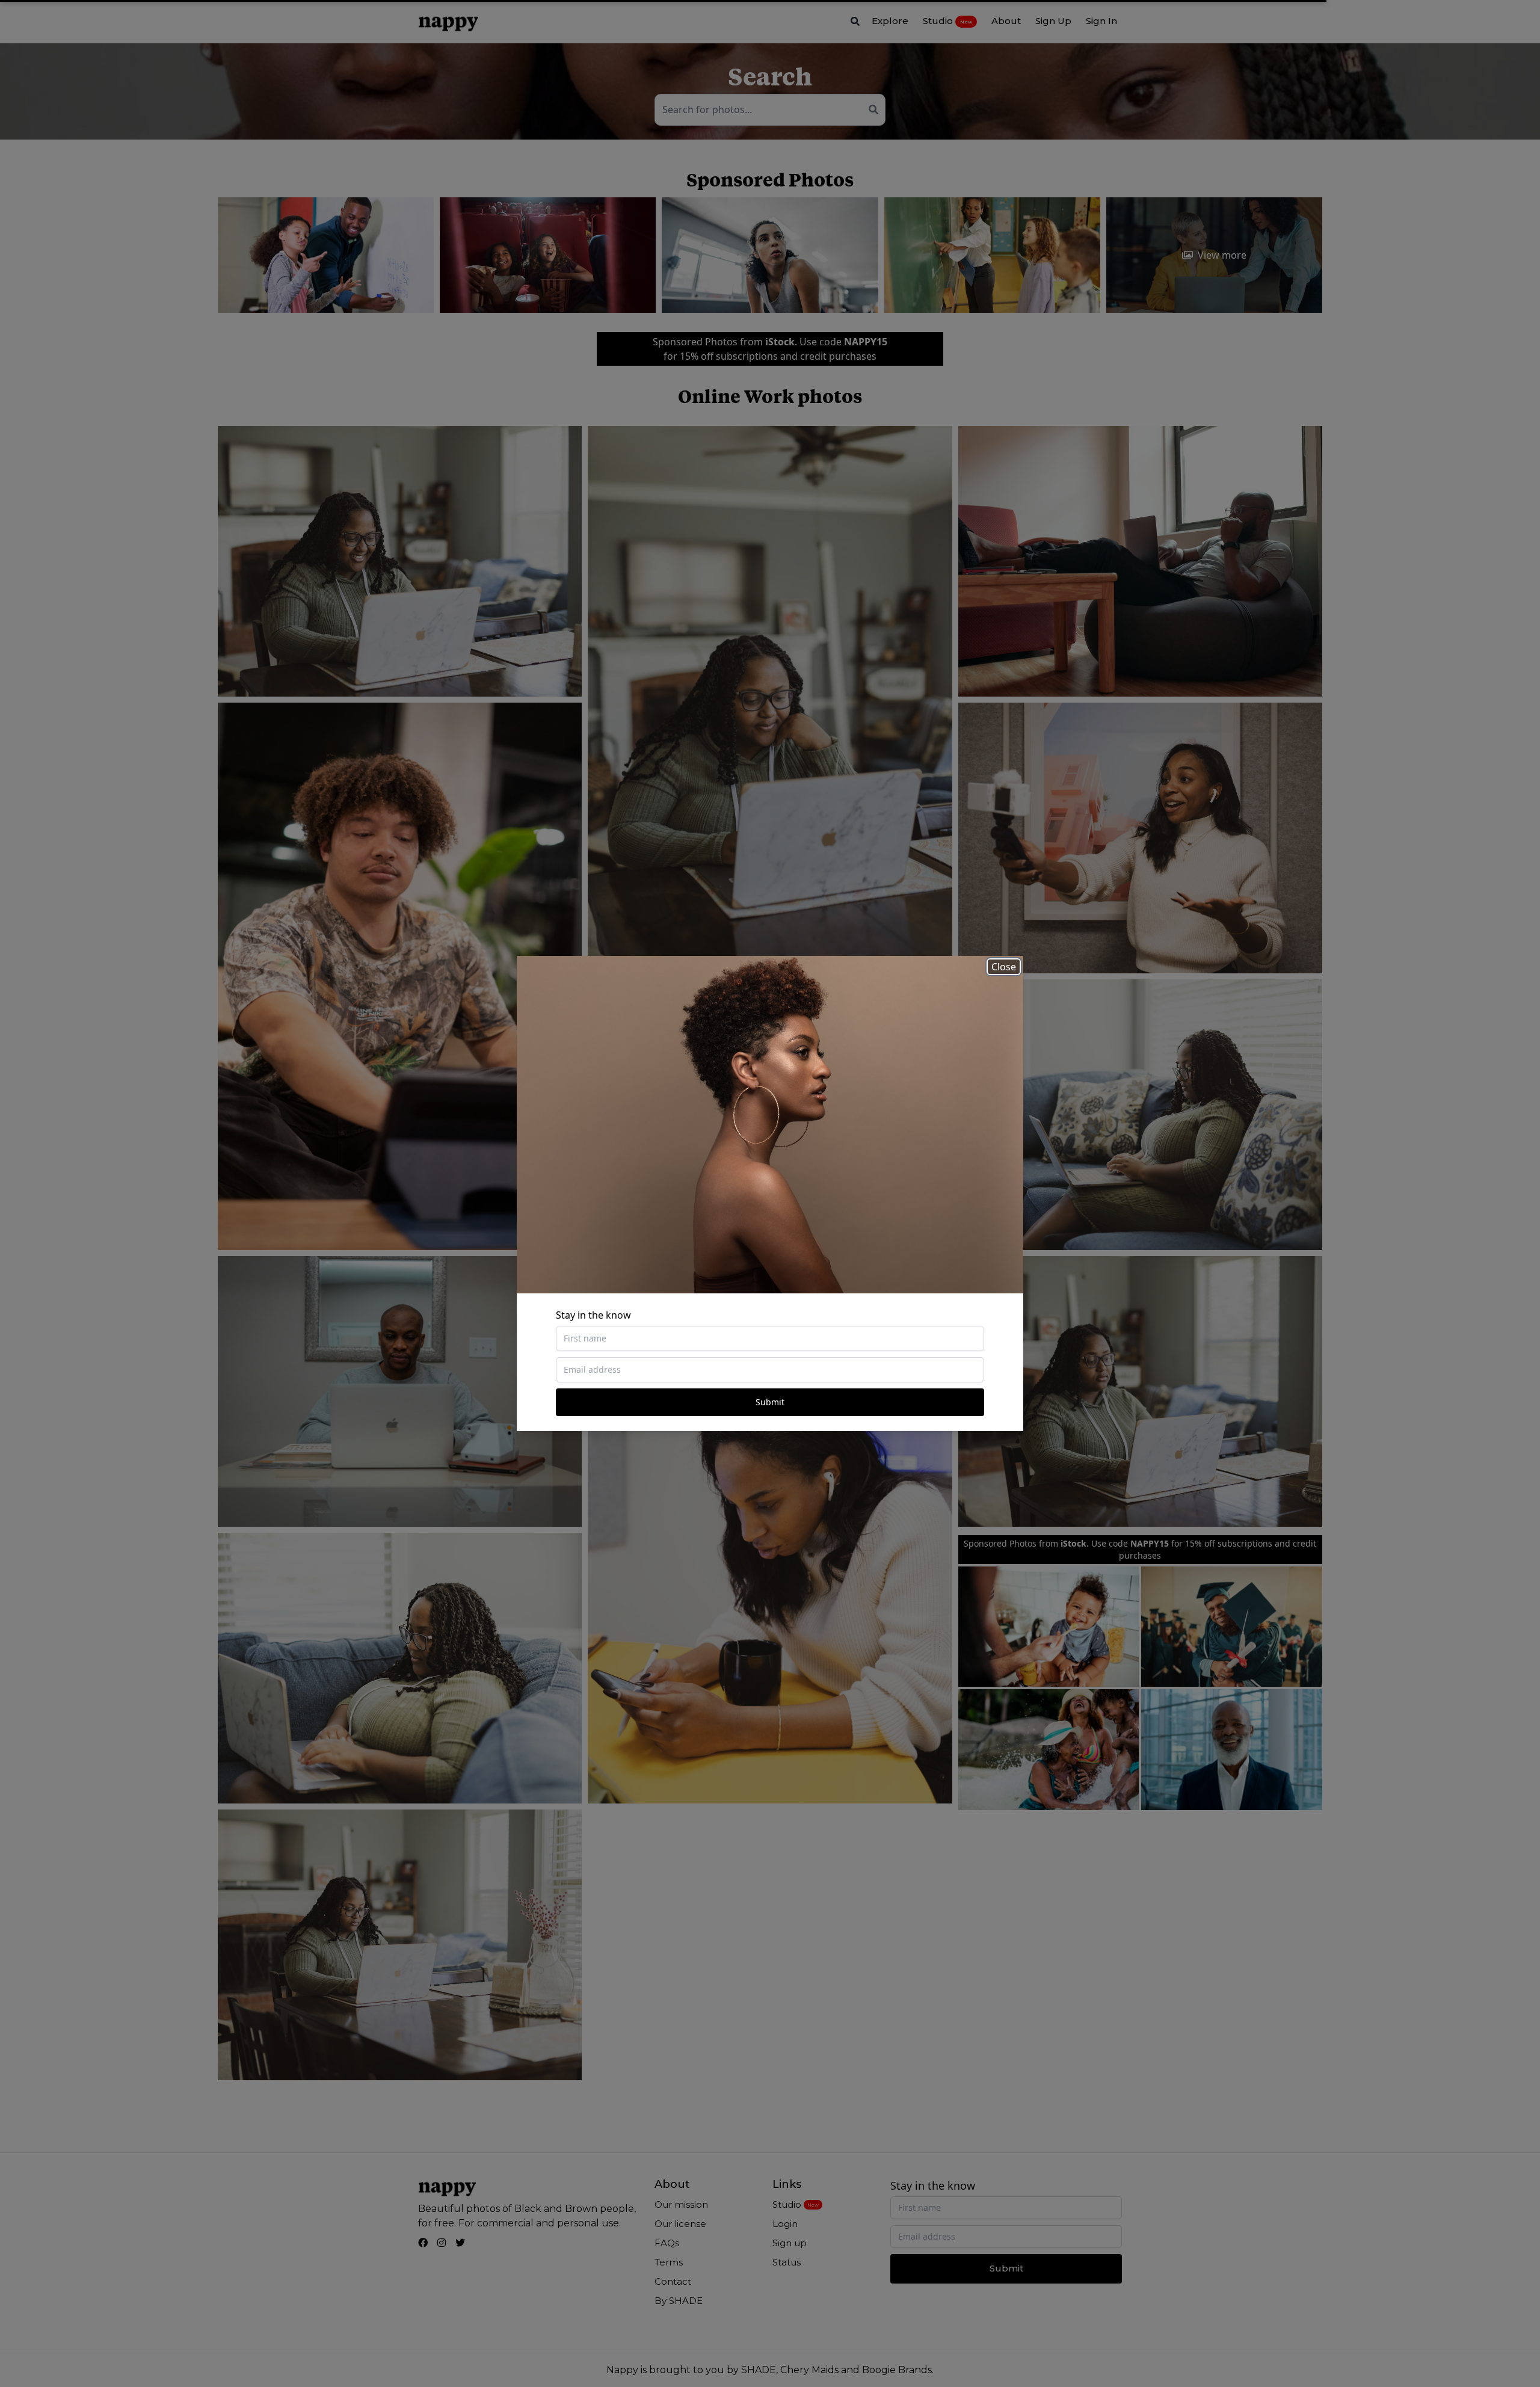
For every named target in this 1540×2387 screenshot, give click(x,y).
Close (1004, 967)
